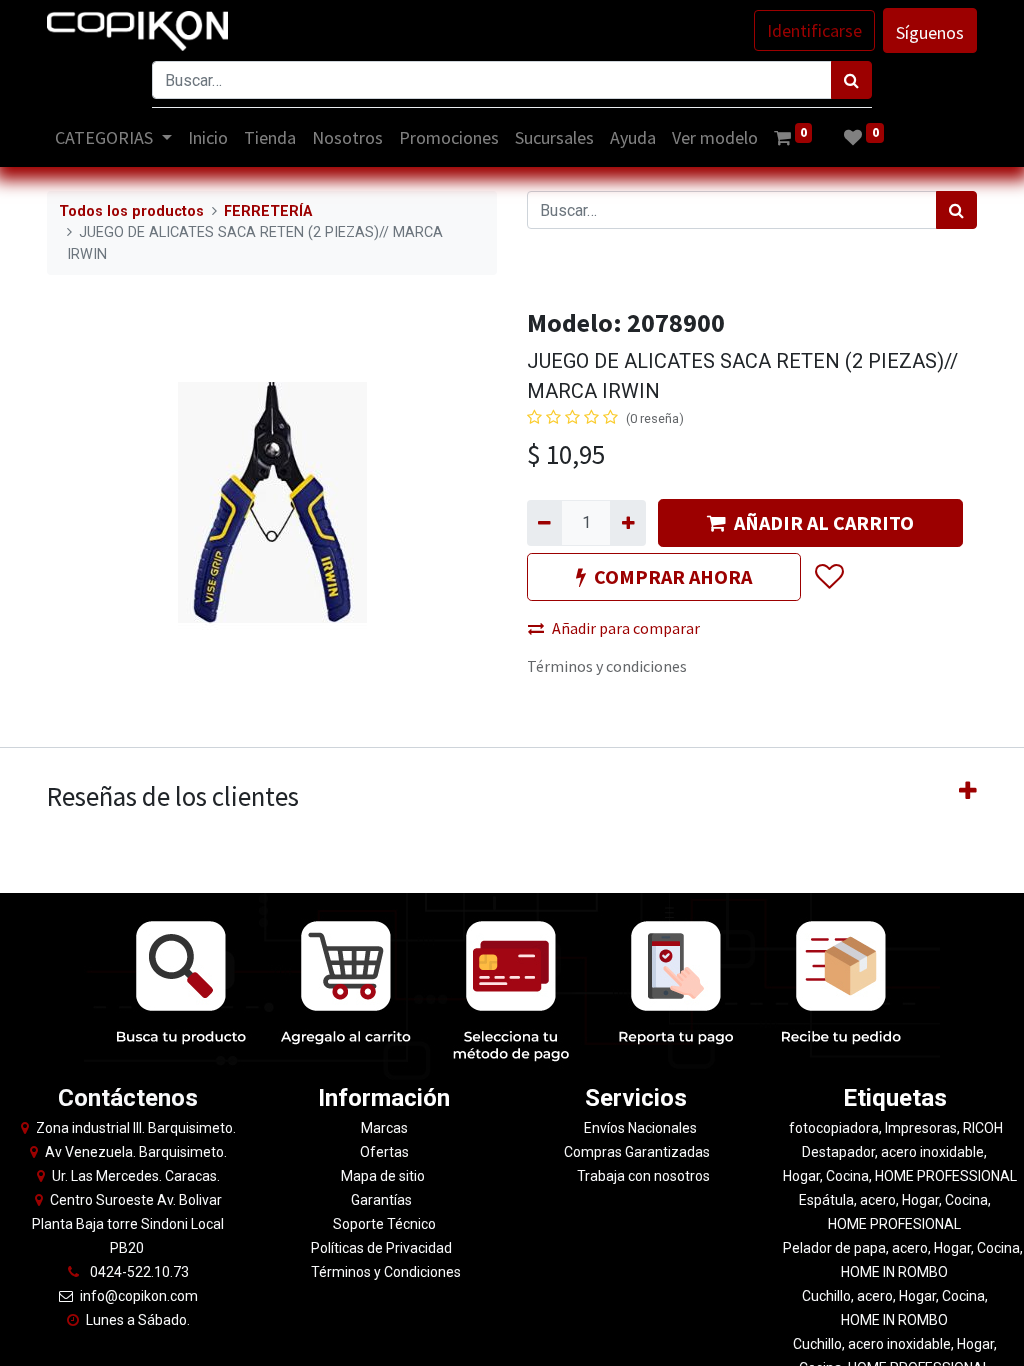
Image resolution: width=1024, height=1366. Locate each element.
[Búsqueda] (851, 80)
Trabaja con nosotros (643, 1176)
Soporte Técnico (384, 1224)
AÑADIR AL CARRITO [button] (824, 522)
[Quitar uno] (544, 523)
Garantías (383, 1200)
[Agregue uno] (627, 523)
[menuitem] (208, 137)
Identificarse (814, 30)
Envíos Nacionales (640, 1128)
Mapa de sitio (384, 1176)
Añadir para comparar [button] (626, 628)
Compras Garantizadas (637, 1152)
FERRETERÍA (268, 211)
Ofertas (384, 1152)
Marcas (384, 1128)
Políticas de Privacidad (381, 1248)
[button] (828, 577)
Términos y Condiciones (384, 1272)
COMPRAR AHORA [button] (673, 576)
